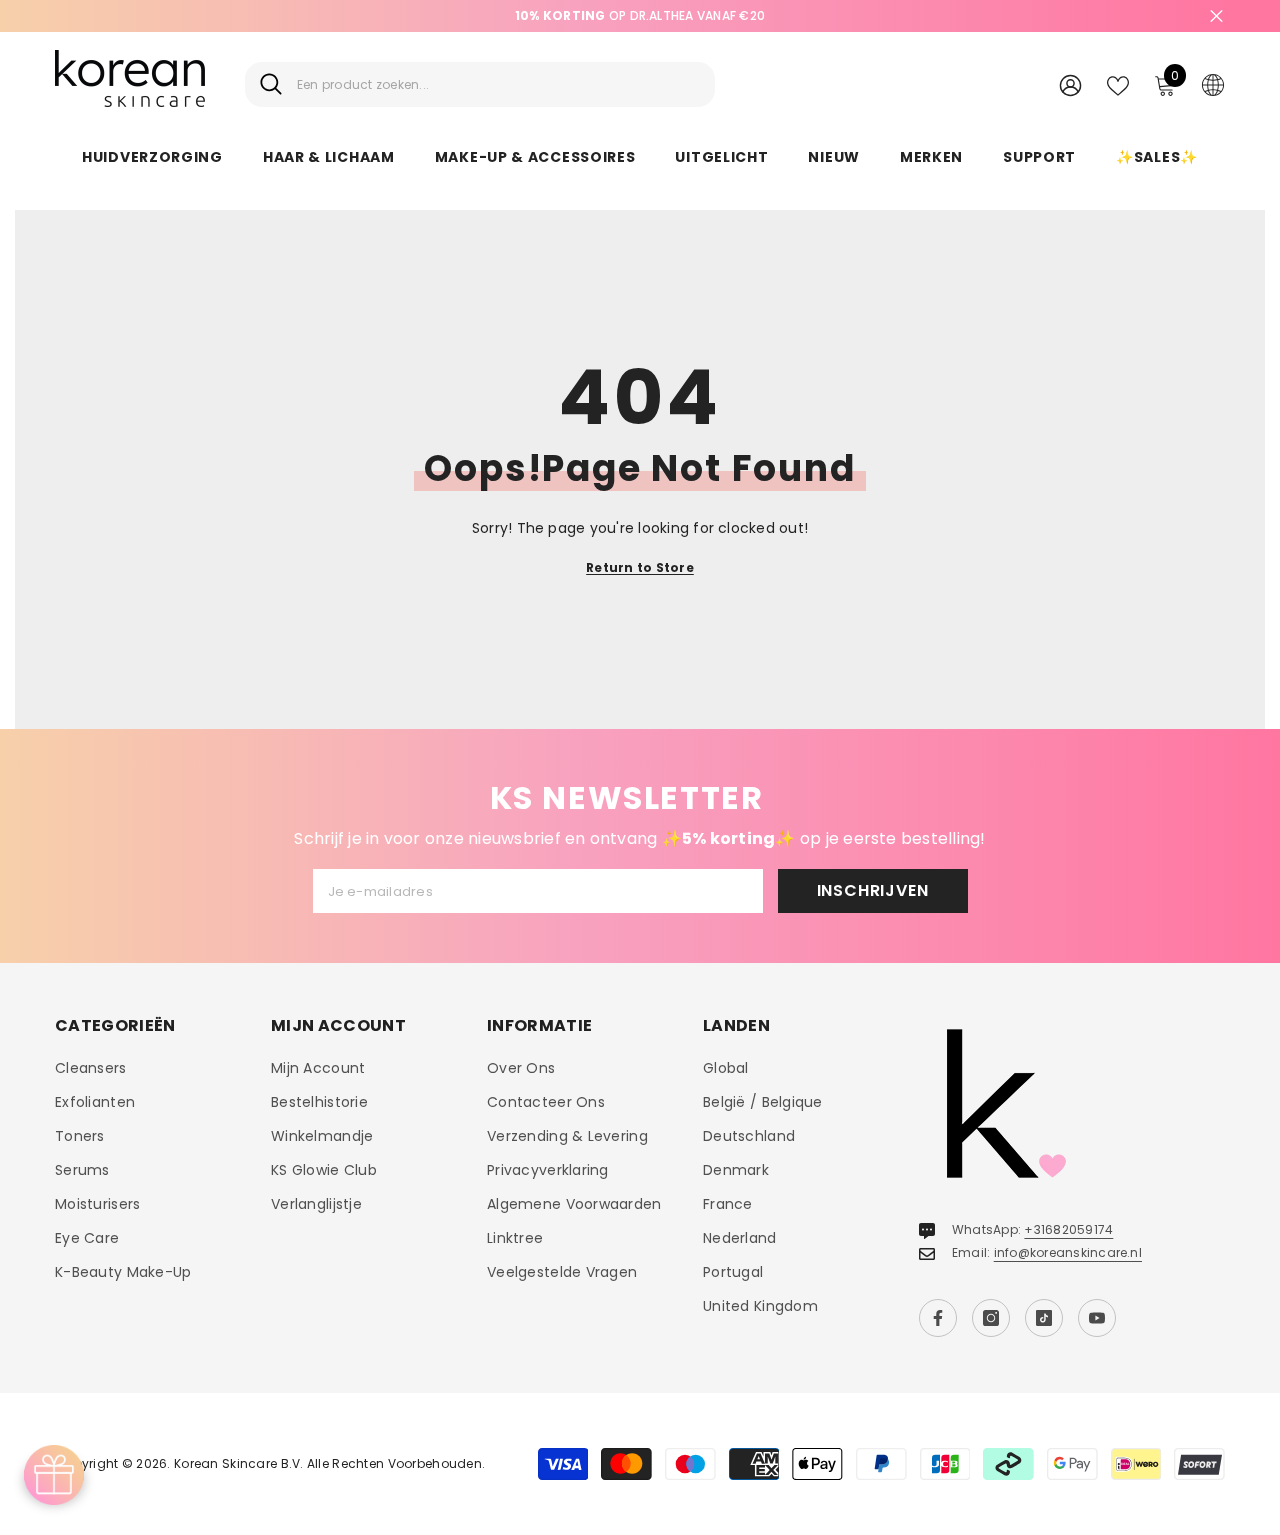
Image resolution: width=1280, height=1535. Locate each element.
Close (1216, 16)
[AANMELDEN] (1070, 84)
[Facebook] (938, 1318)
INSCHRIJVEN (873, 890)
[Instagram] (991, 1318)
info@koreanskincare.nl (1068, 1252)
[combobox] (498, 84)
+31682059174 (1068, 1229)
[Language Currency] (1213, 84)
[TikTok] (1044, 1318)
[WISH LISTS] (1118, 84)
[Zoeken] (480, 84)
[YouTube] (1097, 1318)
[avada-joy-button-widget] (54, 1475)
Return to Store (640, 567)
